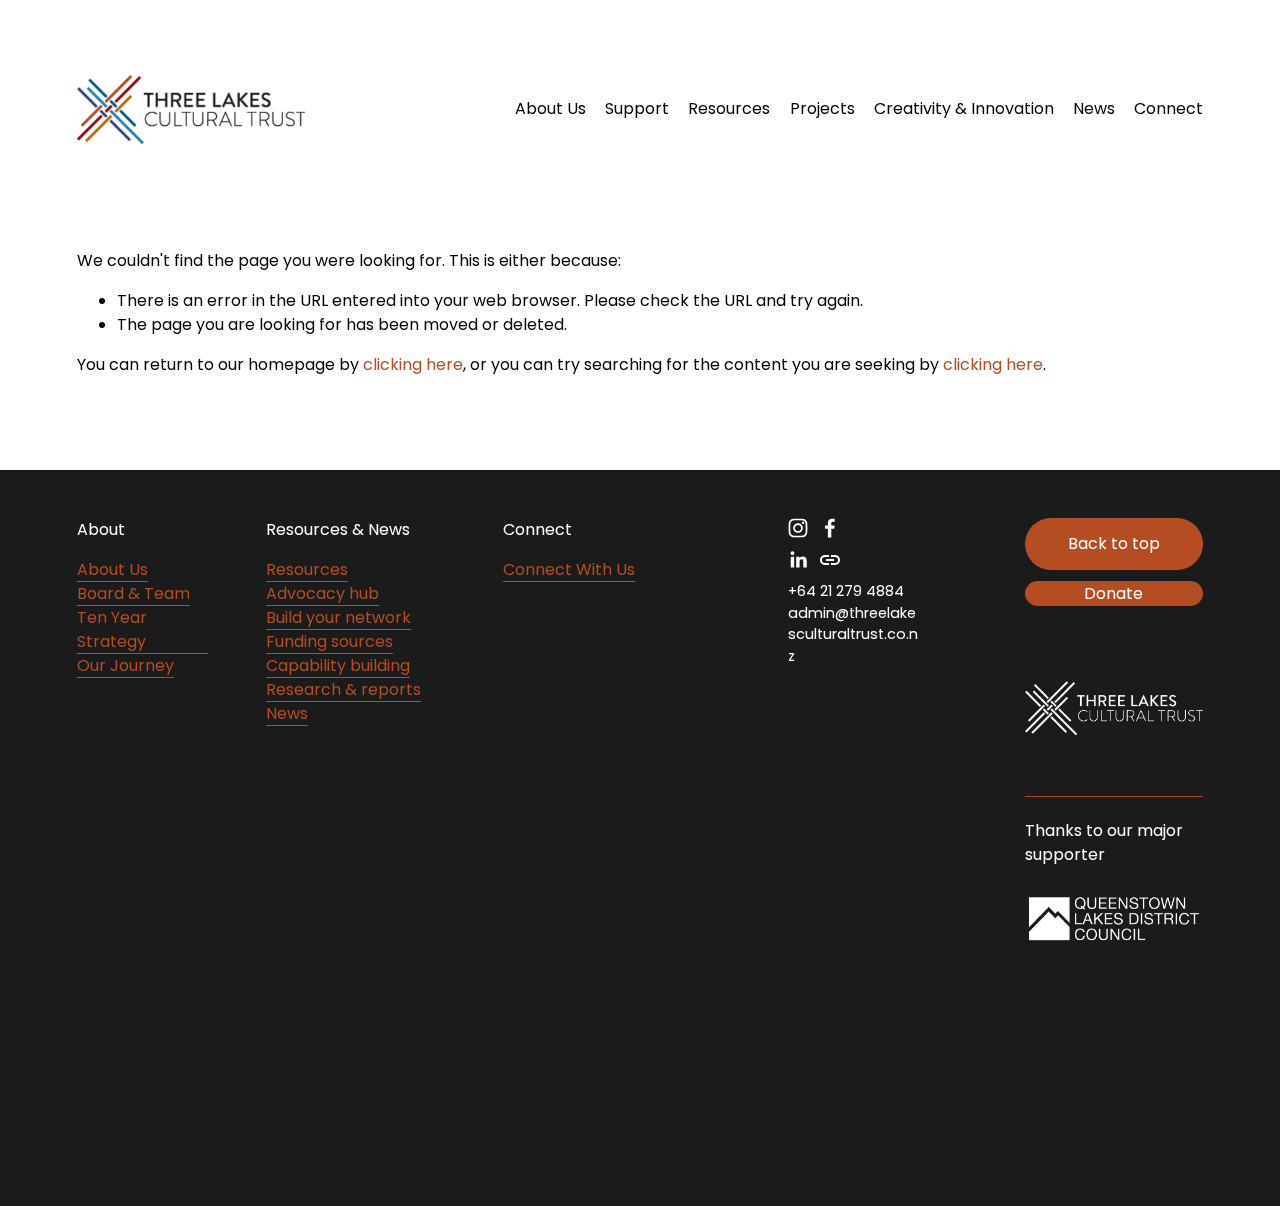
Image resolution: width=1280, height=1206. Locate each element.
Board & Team (133, 593)
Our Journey (125, 665)
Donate (1113, 593)
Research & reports (343, 689)
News (1094, 108)
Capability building (338, 665)
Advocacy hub (322, 593)
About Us (112, 569)
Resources (307, 569)
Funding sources (329, 641)
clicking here (413, 364)
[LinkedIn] (798, 560)
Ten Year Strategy (112, 629)
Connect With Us (569, 569)
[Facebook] (830, 528)
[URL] (830, 560)
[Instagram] (798, 528)
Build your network (338, 617)
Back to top (1114, 543)
